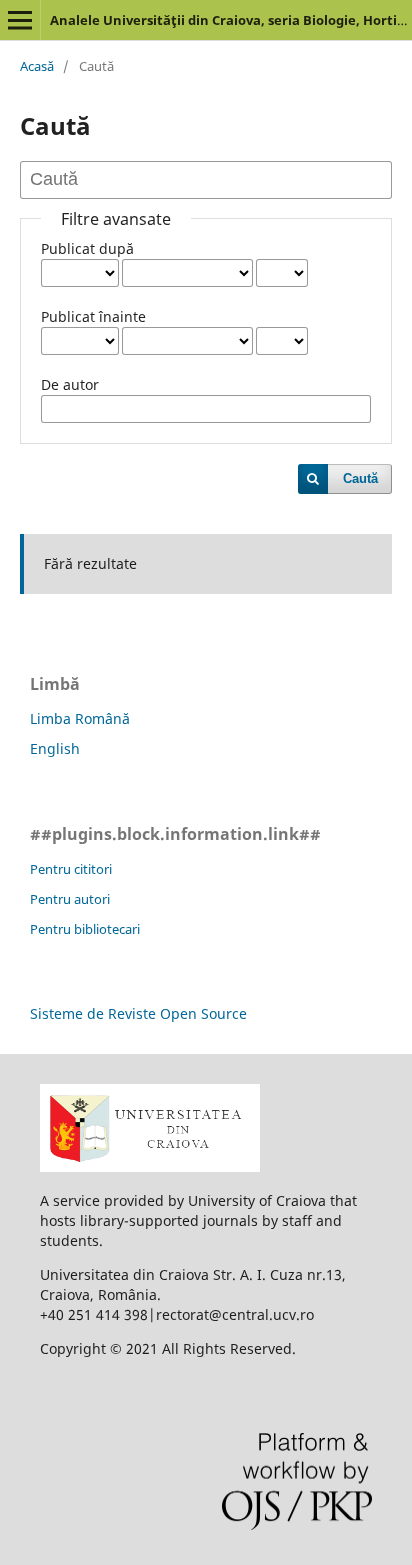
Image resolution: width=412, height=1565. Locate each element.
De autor (70, 384)
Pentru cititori (71, 869)
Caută (360, 478)
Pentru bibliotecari (85, 929)
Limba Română (80, 718)
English (55, 748)
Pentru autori (70, 899)
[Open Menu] (20, 20)
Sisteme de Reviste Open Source (138, 1013)
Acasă (37, 66)
